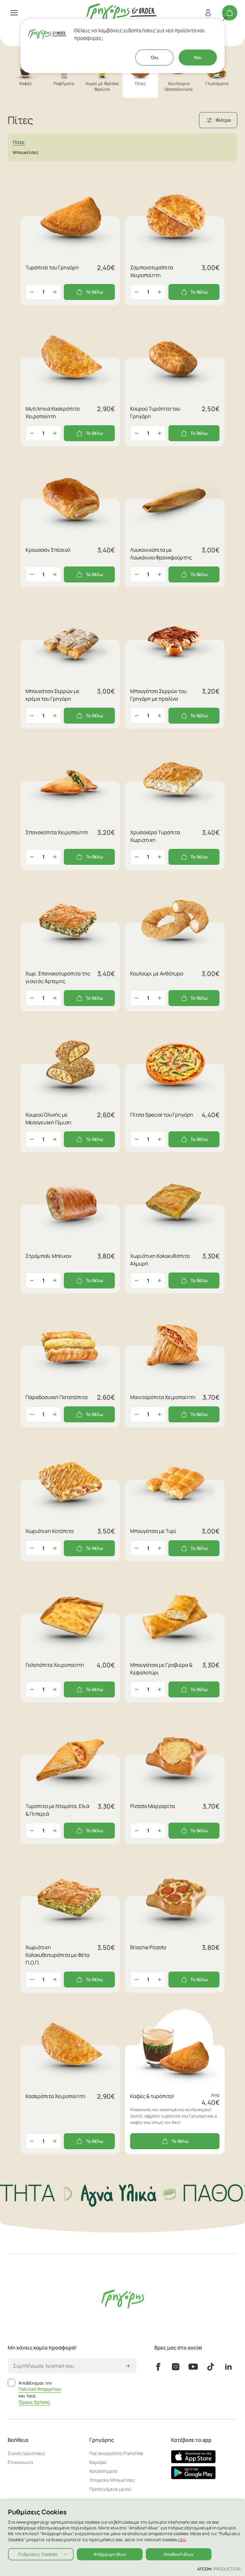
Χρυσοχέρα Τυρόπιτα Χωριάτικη (155, 836)
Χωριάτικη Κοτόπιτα (50, 1531)
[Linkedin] (228, 2367)
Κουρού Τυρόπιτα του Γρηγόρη (155, 412)
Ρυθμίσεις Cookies (38, 2554)
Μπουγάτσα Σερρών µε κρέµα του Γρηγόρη (52, 695)
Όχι (155, 57)
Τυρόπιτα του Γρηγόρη (52, 267)
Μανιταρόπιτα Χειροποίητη (163, 1397)
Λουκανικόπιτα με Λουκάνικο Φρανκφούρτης (161, 554)
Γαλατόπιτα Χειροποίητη (55, 1665)
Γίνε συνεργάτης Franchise (116, 2453)
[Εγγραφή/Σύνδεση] (208, 13)
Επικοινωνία (20, 2462)
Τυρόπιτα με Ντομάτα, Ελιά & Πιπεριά (57, 1810)
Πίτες (19, 142)
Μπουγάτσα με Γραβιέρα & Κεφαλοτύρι (161, 1669)
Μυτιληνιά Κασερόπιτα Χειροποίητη (53, 412)
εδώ (182, 2540)
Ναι (198, 57)
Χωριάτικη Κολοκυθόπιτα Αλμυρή (160, 1260)
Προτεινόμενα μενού (110, 2489)
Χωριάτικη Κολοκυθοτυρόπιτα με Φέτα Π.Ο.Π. (58, 1955)
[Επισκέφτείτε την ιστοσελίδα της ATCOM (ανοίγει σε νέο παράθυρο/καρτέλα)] (219, 2569)
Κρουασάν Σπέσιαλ (48, 550)
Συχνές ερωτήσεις (26, 2453)
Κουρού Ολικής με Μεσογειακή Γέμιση (48, 1119)
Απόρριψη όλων (110, 2554)
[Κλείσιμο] (225, 18)
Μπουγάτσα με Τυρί (153, 1531)
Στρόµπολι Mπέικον (48, 1256)
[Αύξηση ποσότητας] (55, 292)
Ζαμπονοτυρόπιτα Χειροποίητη (152, 271)
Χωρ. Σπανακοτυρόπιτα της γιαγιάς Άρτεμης (58, 977)
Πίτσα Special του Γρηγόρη (162, 1115)
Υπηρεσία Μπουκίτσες (112, 2480)
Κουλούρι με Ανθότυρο (157, 973)
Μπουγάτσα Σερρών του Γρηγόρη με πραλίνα (158, 695)
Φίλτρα (223, 120)
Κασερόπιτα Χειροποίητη (56, 2096)
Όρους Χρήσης (34, 2402)
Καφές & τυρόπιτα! (152, 2096)
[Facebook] (158, 2367)
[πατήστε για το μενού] (14, 13)
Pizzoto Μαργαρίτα (152, 1806)
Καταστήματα (103, 2471)
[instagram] (176, 2367)
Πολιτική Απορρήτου (40, 2389)
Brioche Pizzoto (148, 1947)
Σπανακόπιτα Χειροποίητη (57, 832)
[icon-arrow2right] (128, 2366)
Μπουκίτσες (26, 152)
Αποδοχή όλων (179, 2554)
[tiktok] (211, 2367)
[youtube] (193, 2367)
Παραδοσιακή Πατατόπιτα (57, 1397)
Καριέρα (98, 2462)
